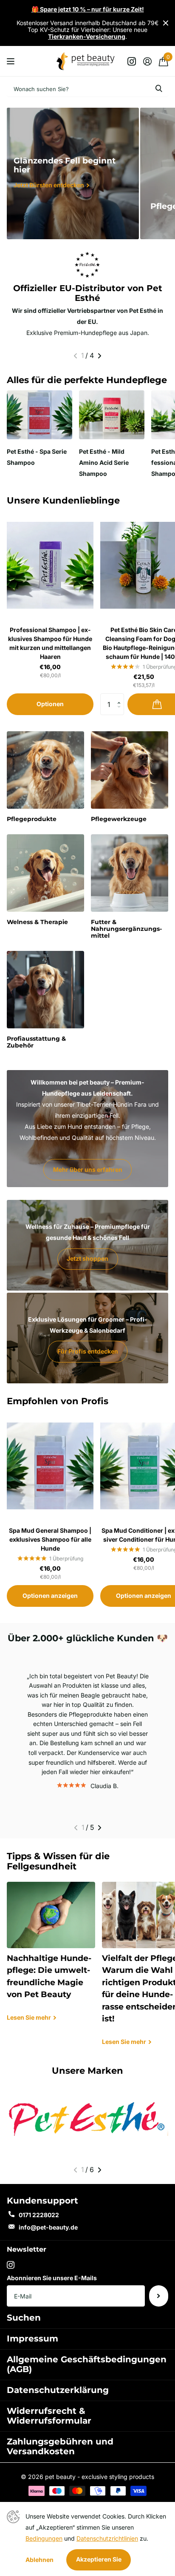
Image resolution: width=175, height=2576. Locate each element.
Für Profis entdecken (88, 1351)
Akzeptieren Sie (99, 2559)
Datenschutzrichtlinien (107, 2538)
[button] (121, 697)
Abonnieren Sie (159, 2296)
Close (166, 23)
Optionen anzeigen (50, 1596)
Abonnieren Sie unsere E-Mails (52, 2278)
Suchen (24, 2318)
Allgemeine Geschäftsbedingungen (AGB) (87, 2364)
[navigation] (75, 356)
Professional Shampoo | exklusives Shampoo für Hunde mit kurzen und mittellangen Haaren (50, 643)
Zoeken (159, 89)
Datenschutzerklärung (58, 2390)
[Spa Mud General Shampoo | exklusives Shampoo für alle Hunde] (50, 1466)
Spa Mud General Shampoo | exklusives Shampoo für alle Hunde (50, 1539)
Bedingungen (44, 2538)
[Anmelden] (147, 61)
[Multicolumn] (87, 2119)
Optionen (50, 704)
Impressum (32, 2338)
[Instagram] (11, 2265)
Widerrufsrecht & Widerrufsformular (49, 2416)
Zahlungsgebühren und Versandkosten (60, 2446)
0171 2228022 (39, 2215)
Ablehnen (40, 2560)
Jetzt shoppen (87, 1258)
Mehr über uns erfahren (88, 1169)
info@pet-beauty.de (48, 2227)
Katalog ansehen (12, 61)
